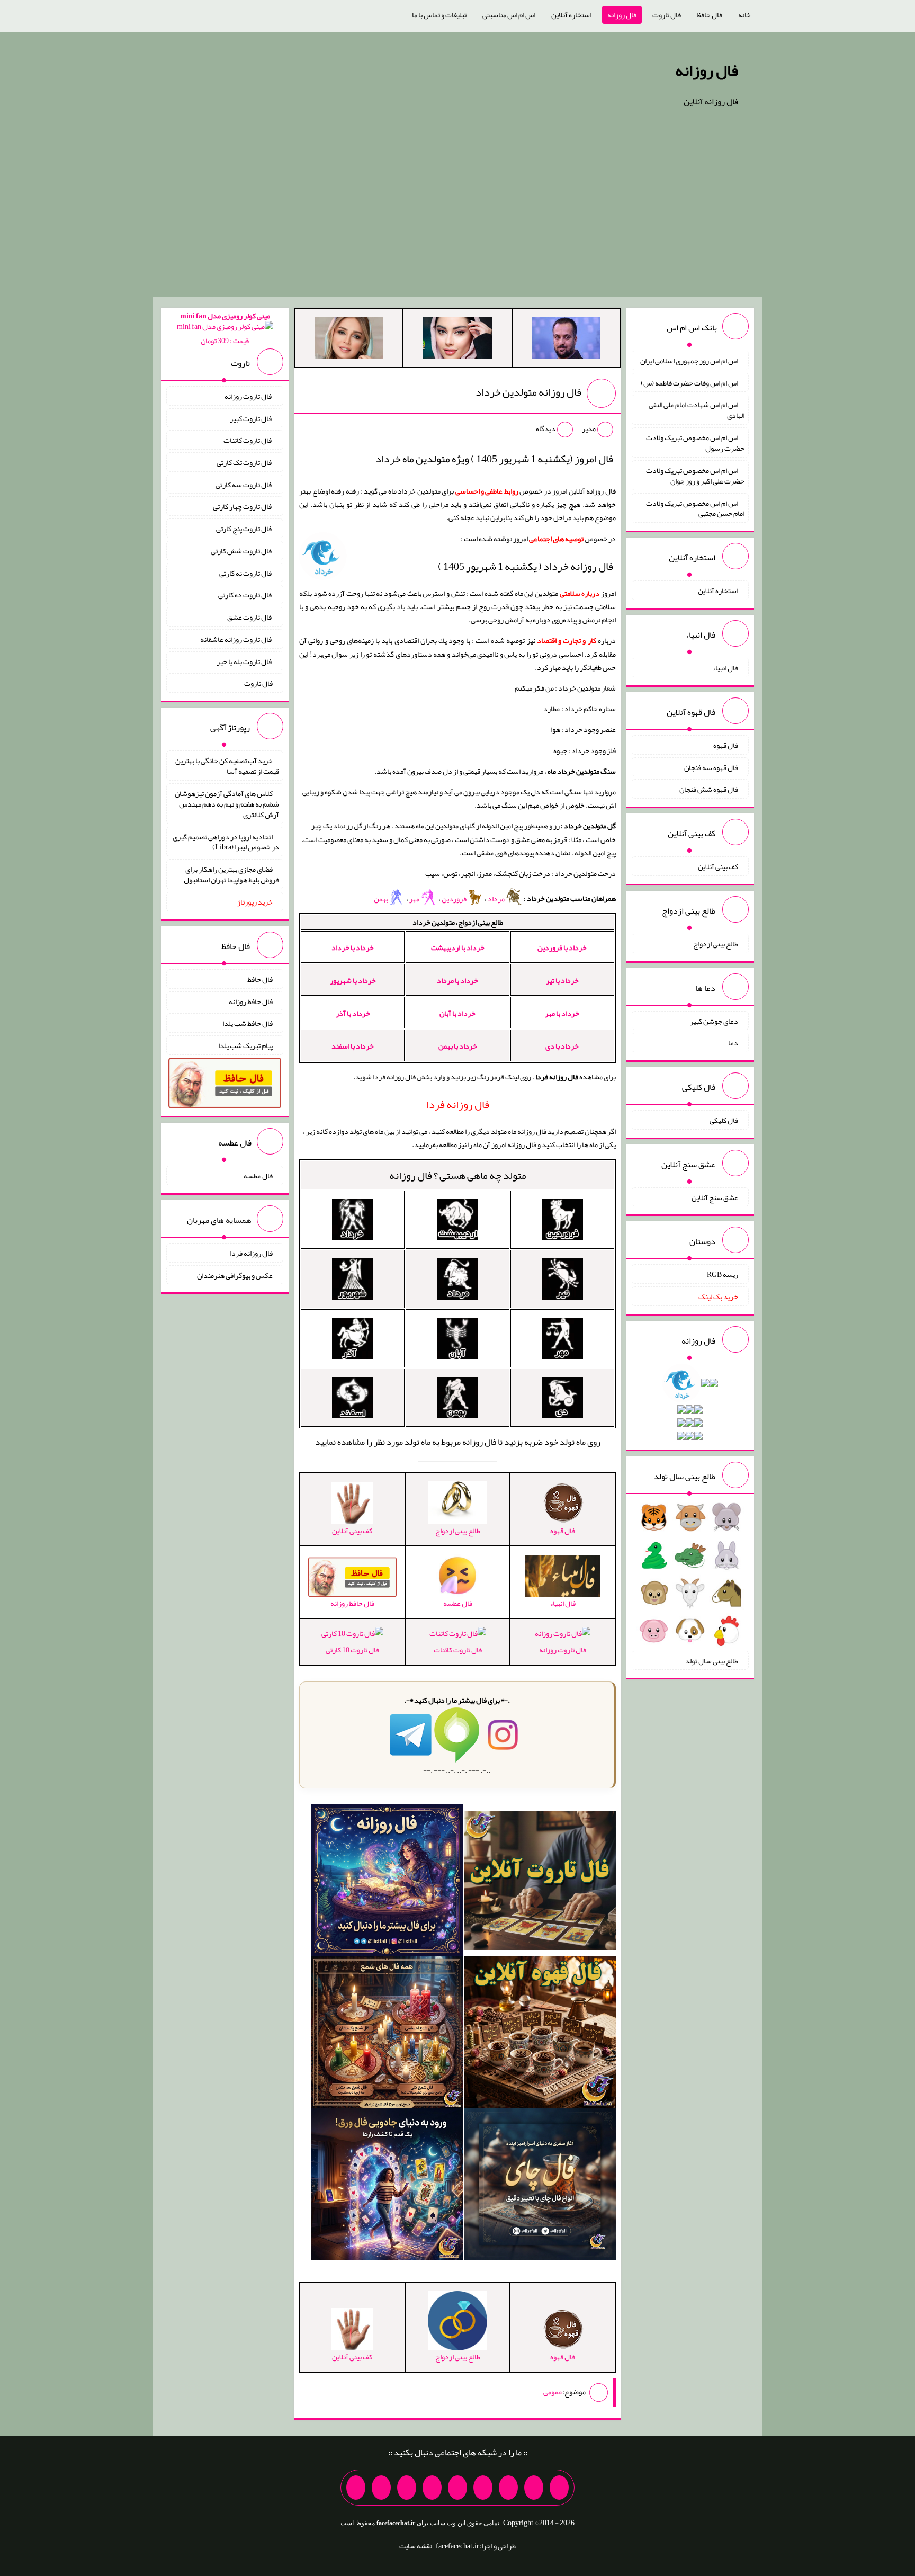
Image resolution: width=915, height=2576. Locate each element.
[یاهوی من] (559, 2488)
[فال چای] (540, 2187)
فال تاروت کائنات (458, 1649)
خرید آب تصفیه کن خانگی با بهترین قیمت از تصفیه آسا (227, 766)
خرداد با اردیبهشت (458, 947)
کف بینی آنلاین (718, 866)
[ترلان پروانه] (457, 340)
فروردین (454, 899)
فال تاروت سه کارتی (244, 484)
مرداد (497, 899)
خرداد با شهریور (353, 980)
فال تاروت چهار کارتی (243, 506)
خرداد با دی (562, 1046)
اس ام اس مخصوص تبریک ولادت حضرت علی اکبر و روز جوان (695, 476)
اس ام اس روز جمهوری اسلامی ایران (689, 361)
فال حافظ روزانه (251, 1001)
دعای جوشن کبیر (714, 1021)
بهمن (381, 899)
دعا (733, 1043)
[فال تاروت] (540, 1883)
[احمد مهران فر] (566, 340)
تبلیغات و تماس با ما (439, 15)
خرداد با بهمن (458, 1046)
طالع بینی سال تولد (712, 1660)
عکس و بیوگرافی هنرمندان (235, 1275)
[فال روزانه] (387, 1883)
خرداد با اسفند (353, 1046)
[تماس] (457, 2488)
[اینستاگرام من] (483, 2488)
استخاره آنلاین (571, 15)
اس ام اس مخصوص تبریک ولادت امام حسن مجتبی (695, 508)
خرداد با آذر (353, 1013)
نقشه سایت (416, 2546)
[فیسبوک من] (508, 2488)
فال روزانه (622, 15)
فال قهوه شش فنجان (709, 789)
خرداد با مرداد (457, 980)
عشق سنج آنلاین (715, 1197)
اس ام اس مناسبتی (509, 15)
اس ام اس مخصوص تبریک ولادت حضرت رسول (695, 443)
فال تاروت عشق (250, 617)
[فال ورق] (387, 2187)
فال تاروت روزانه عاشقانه (236, 639)
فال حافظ (710, 15)
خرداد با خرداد (353, 947)
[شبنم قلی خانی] (349, 340)
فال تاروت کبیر (251, 418)
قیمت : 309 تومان (225, 328)
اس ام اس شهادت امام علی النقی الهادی (697, 410)
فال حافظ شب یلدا (248, 1023)
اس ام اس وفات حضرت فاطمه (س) (689, 382)
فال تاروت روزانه (563, 1649)
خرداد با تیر (562, 980)
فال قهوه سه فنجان (711, 767)
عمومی (553, 2392)
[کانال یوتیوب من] (381, 2488)
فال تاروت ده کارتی (245, 595)
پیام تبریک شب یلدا (245, 1045)
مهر (415, 899)
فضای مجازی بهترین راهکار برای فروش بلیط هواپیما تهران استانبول (231, 874)
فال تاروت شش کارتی (242, 551)
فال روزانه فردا (251, 1253)
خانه (744, 15)
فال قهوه (726, 745)
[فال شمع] (387, 2035)
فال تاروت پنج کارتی (244, 529)
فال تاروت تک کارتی (245, 462)
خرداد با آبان (457, 1013)
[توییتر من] (432, 2488)
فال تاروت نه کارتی (246, 573)
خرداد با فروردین (562, 947)
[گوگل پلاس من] (407, 2488)
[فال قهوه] (540, 2035)
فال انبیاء (725, 668)
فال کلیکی (724, 1120)
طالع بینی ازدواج (716, 944)
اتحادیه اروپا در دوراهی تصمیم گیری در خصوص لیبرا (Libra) (226, 842)
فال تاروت (667, 15)
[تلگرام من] (534, 2488)
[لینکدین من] (356, 2488)
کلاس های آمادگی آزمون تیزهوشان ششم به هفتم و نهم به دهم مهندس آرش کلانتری (227, 804)
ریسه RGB (723, 1274)
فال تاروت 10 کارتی (352, 1649)
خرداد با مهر (562, 1013)
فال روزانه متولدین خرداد (528, 392)
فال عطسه (258, 1176)
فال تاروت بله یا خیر (245, 661)
